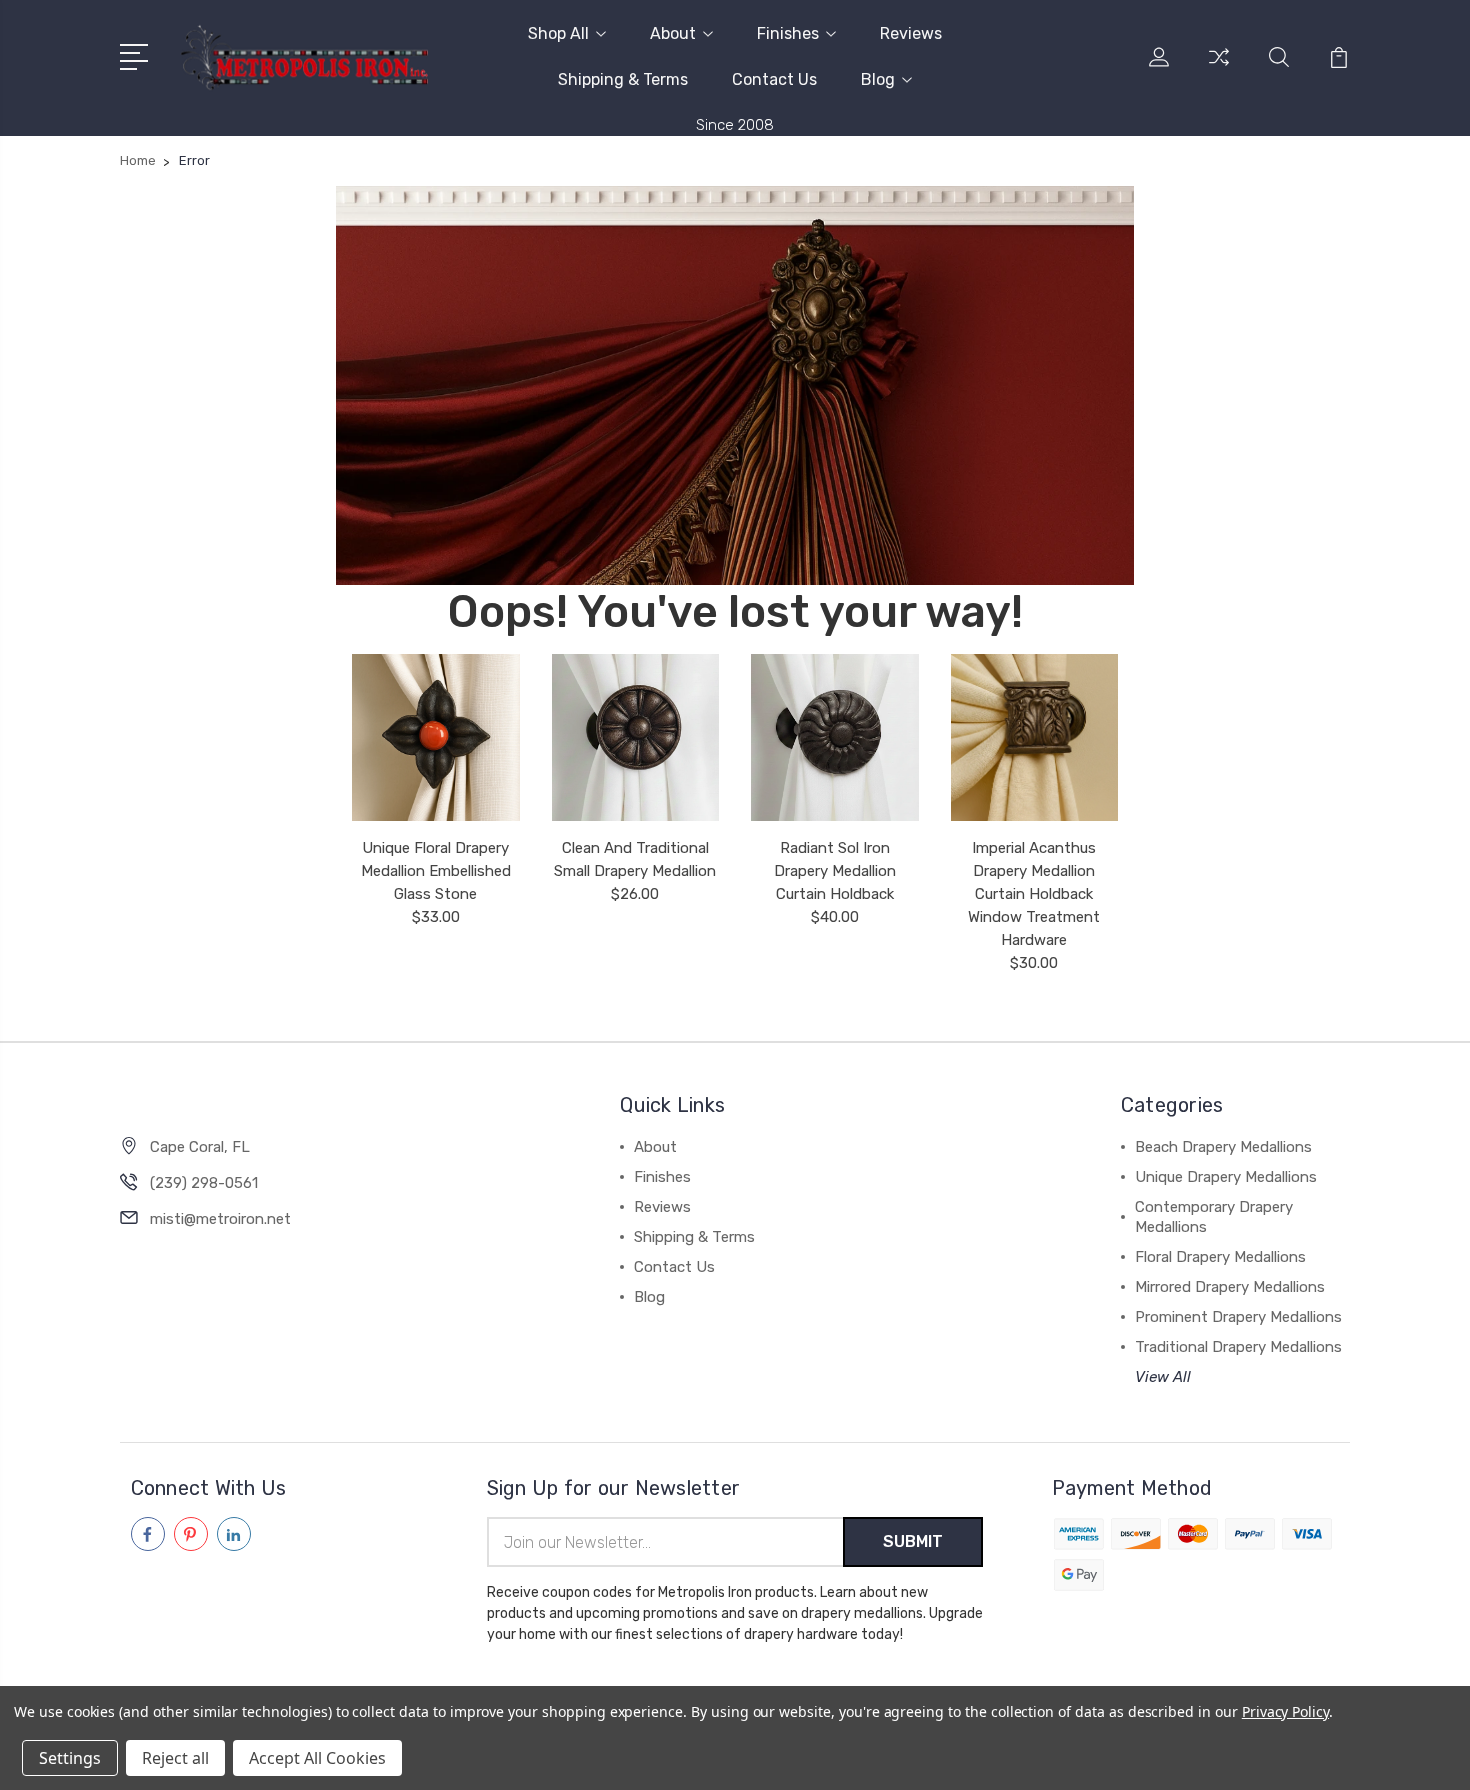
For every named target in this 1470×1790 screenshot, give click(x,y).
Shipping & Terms (623, 79)
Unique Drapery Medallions (1226, 1177)
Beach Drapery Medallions (1223, 1147)
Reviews (911, 33)
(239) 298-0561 (204, 1183)
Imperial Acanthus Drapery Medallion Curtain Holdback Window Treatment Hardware (1034, 894)
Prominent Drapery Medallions (1238, 1317)
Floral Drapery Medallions (1220, 1257)
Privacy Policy (1285, 1711)
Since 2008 (735, 125)
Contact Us (774, 79)
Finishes (788, 33)
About (673, 33)
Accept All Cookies (317, 1758)
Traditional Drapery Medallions (1238, 1347)
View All (1163, 1377)
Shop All (558, 33)
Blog (878, 79)
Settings (70, 1758)
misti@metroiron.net (220, 1219)
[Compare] (1219, 69)
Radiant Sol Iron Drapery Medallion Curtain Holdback (835, 871)
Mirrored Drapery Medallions (1230, 1287)
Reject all (175, 1758)
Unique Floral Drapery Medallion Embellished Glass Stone (436, 871)
